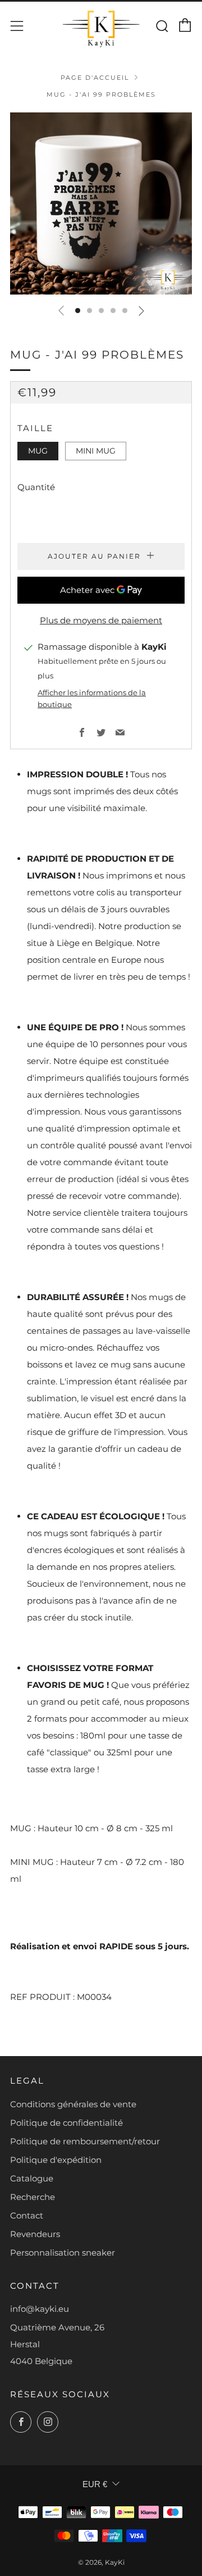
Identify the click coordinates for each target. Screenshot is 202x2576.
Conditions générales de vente (73, 2104)
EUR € (95, 2484)
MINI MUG (96, 451)
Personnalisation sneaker (63, 2253)
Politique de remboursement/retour (85, 2141)
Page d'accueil (95, 78)
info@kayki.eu (40, 2309)
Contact (27, 2215)
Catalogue (32, 2178)
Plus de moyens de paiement (101, 620)
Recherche (33, 2197)
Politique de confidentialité (66, 2123)
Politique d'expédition (56, 2160)
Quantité (36, 487)
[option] (101, 203)
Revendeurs (35, 2234)
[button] (78, 311)
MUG (38, 451)
